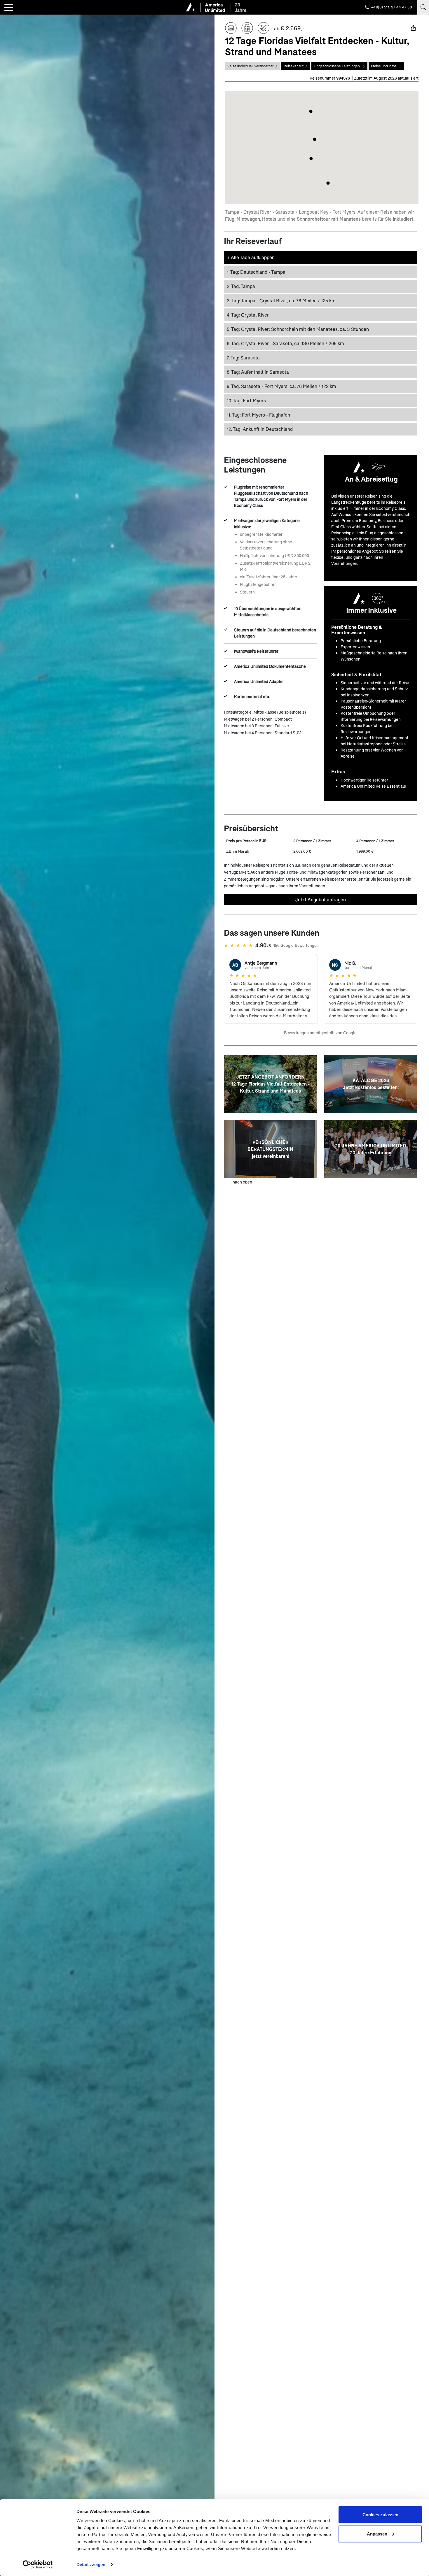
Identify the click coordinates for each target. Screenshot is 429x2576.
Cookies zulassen (380, 2515)
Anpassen (377, 2534)
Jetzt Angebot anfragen (321, 899)
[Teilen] (413, 28)
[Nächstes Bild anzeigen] (208, 1288)
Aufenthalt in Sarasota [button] (258, 372)
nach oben (242, 1182)
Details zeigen (91, 2564)
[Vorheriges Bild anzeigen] (6, 1288)
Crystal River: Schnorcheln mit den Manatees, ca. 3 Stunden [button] (298, 329)
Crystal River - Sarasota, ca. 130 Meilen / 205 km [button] (285, 343)
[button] (315, 139)
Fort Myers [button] (246, 400)
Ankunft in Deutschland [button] (260, 429)
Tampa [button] (241, 286)
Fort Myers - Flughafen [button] (258, 415)
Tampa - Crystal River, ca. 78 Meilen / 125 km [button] (281, 300)
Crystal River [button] (248, 315)
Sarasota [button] (243, 358)
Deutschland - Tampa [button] (256, 272)
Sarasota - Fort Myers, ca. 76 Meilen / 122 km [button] (281, 386)
